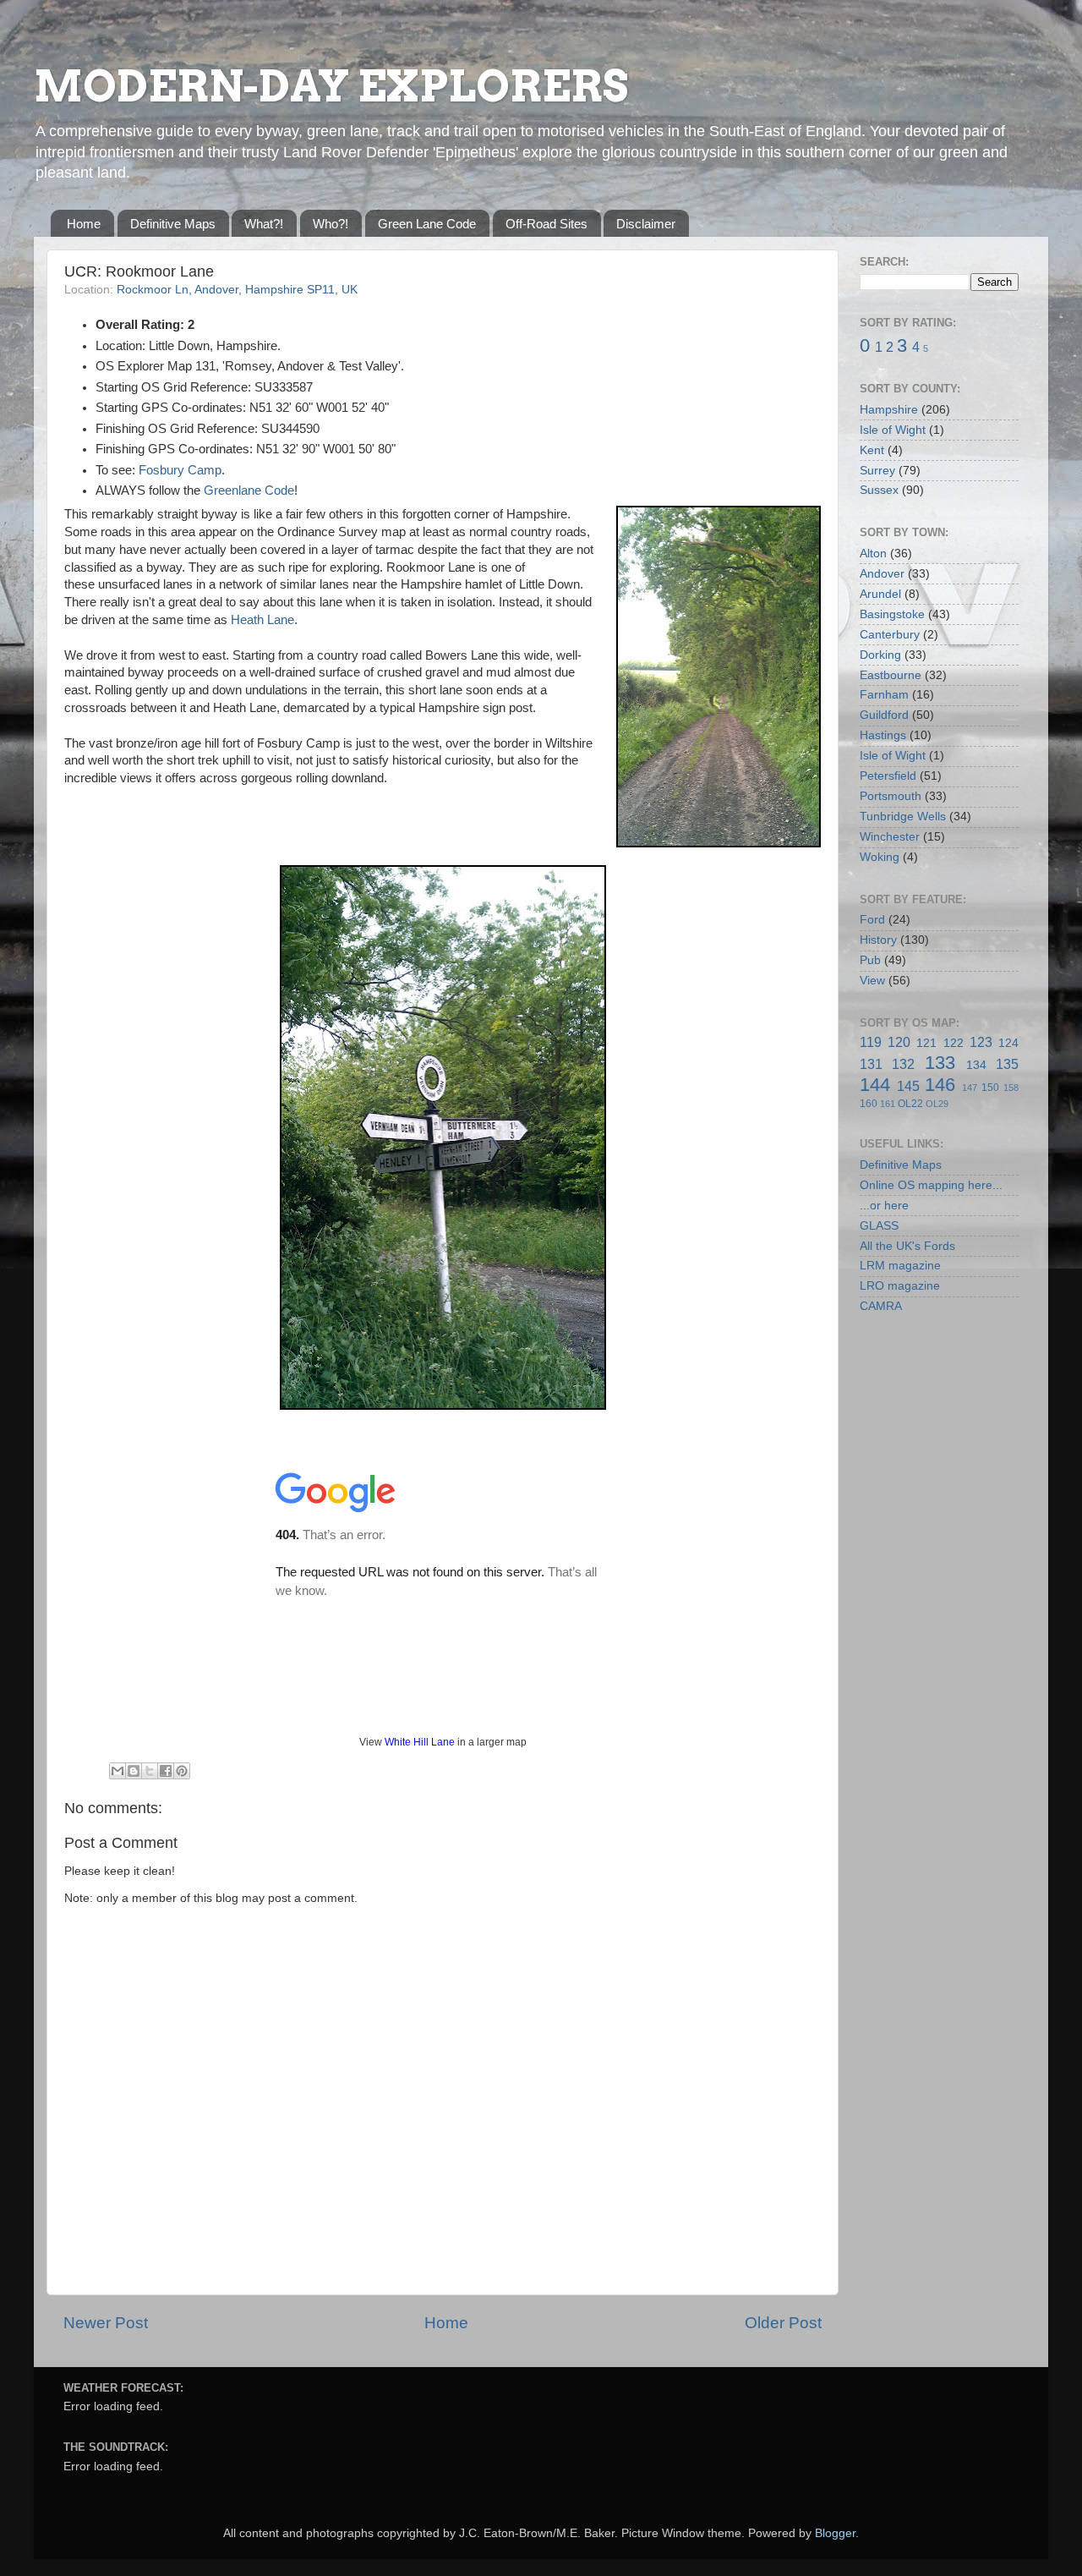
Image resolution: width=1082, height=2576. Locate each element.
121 (926, 1043)
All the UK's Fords (907, 1246)
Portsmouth (891, 796)
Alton (873, 554)
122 (954, 1043)
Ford (872, 920)
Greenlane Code (249, 491)
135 (1007, 1064)
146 (940, 1085)
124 (1008, 1043)
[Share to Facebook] (166, 1771)
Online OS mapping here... (931, 1185)
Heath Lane (262, 620)
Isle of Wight (893, 430)
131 (871, 1064)
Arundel (880, 594)
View (872, 981)
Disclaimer (646, 224)
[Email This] (117, 1771)
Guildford (884, 715)
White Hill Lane (420, 1742)
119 (871, 1042)
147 (970, 1088)
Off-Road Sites (546, 224)
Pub (870, 960)
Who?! (331, 224)
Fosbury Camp (180, 470)
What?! (264, 224)
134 (976, 1065)
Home (84, 224)
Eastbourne (891, 675)
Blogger (835, 2533)
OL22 (910, 1104)
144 (875, 1085)
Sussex (879, 490)
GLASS (879, 1226)
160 (869, 1104)
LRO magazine (900, 1286)
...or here (884, 1206)
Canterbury (890, 635)
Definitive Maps (173, 224)
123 (981, 1042)
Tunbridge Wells (903, 817)
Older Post (783, 2323)
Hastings (883, 735)
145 (908, 1086)
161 (888, 1104)
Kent (872, 450)
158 (1011, 1088)
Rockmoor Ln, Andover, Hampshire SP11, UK (237, 290)
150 (990, 1088)
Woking (880, 857)
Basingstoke (892, 614)
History (878, 940)
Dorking (880, 655)
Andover (882, 574)
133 (940, 1063)
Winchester (890, 837)
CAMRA (881, 1306)
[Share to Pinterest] (182, 1771)
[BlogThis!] (134, 1771)
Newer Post (106, 2323)
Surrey (877, 471)
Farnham (884, 695)
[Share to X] (150, 1771)
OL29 (937, 1104)
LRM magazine (900, 1266)
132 (903, 1064)
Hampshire (889, 410)
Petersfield (888, 776)
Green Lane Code (427, 224)
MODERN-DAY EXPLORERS (331, 86)
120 (899, 1042)
